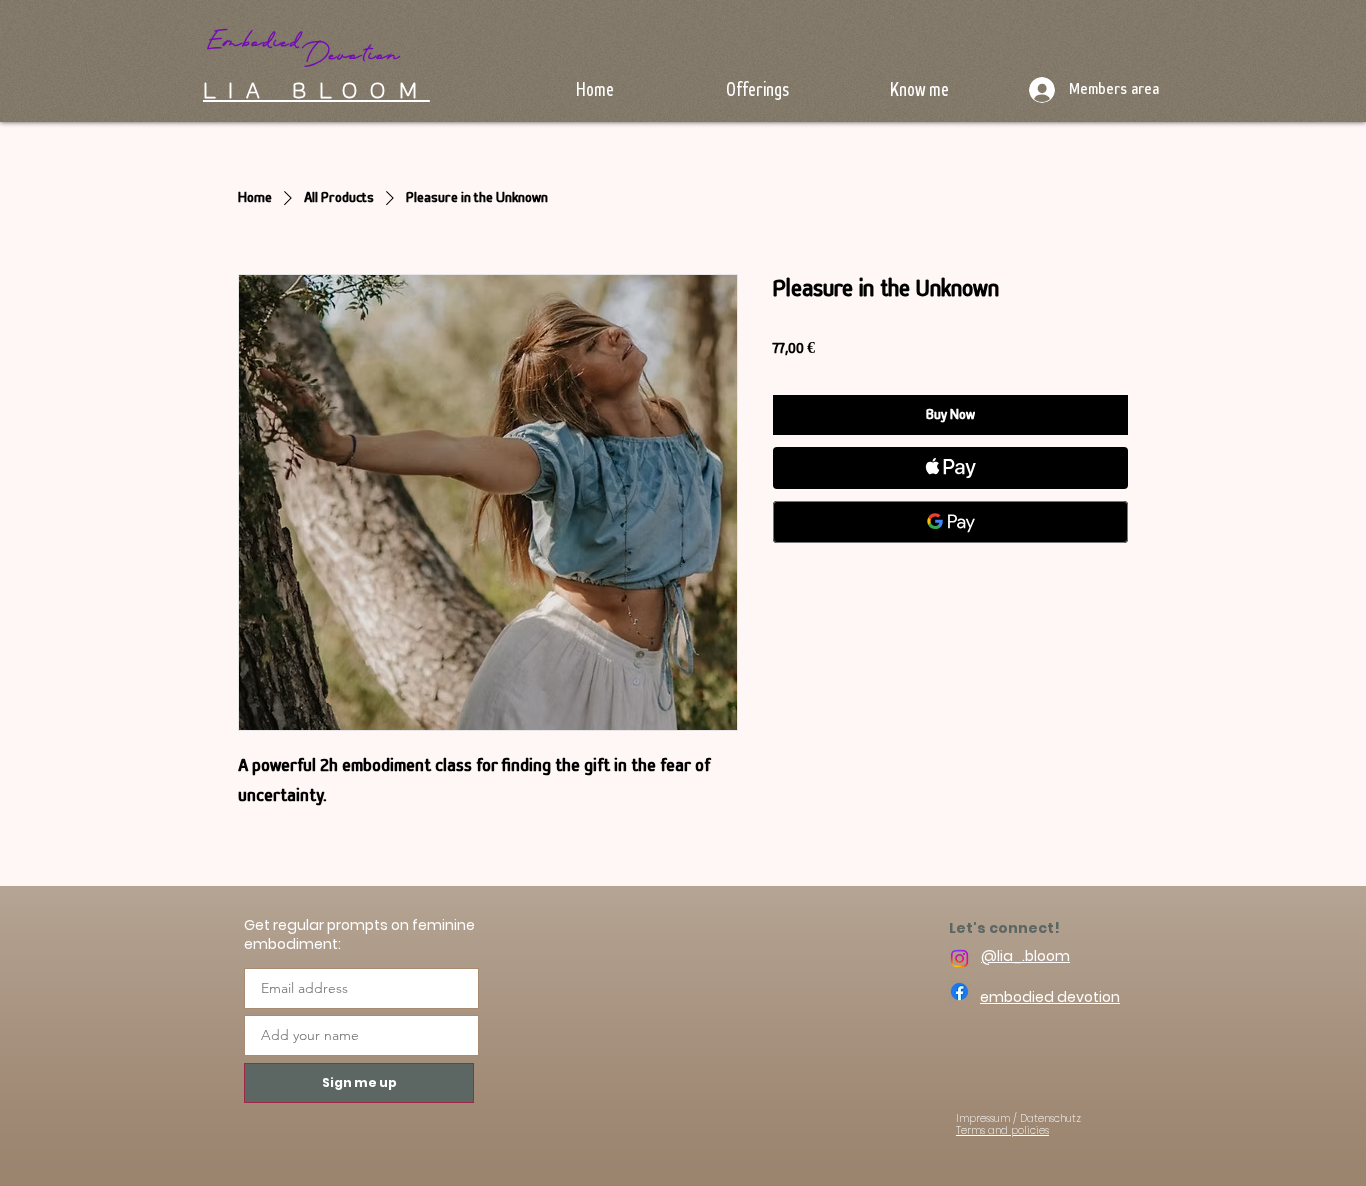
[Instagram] (959, 958)
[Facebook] (959, 991)
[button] (757, 87)
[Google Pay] (950, 522)
